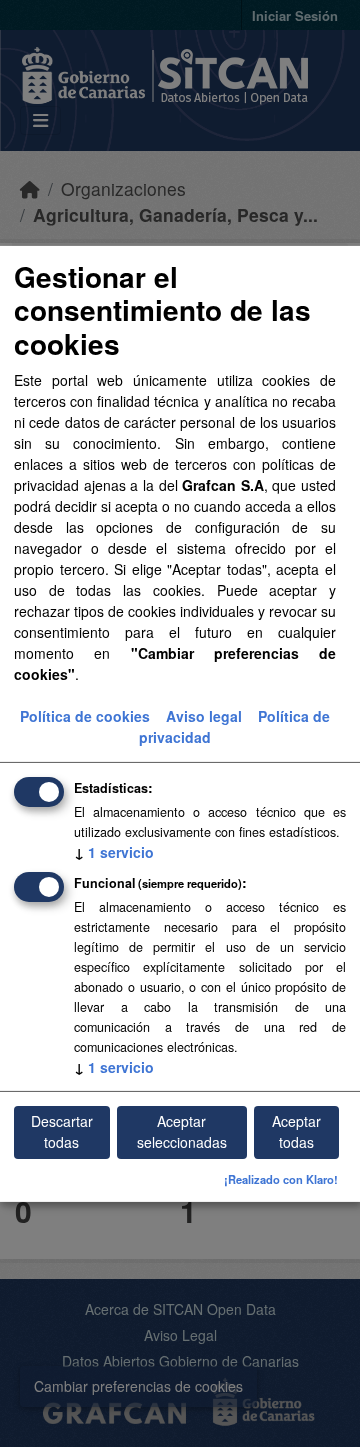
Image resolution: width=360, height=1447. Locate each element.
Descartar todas (62, 1131)
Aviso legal (204, 716)
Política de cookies (85, 716)
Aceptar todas (296, 1131)
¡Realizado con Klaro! (281, 1179)
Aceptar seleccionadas (182, 1131)
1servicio (114, 852)
